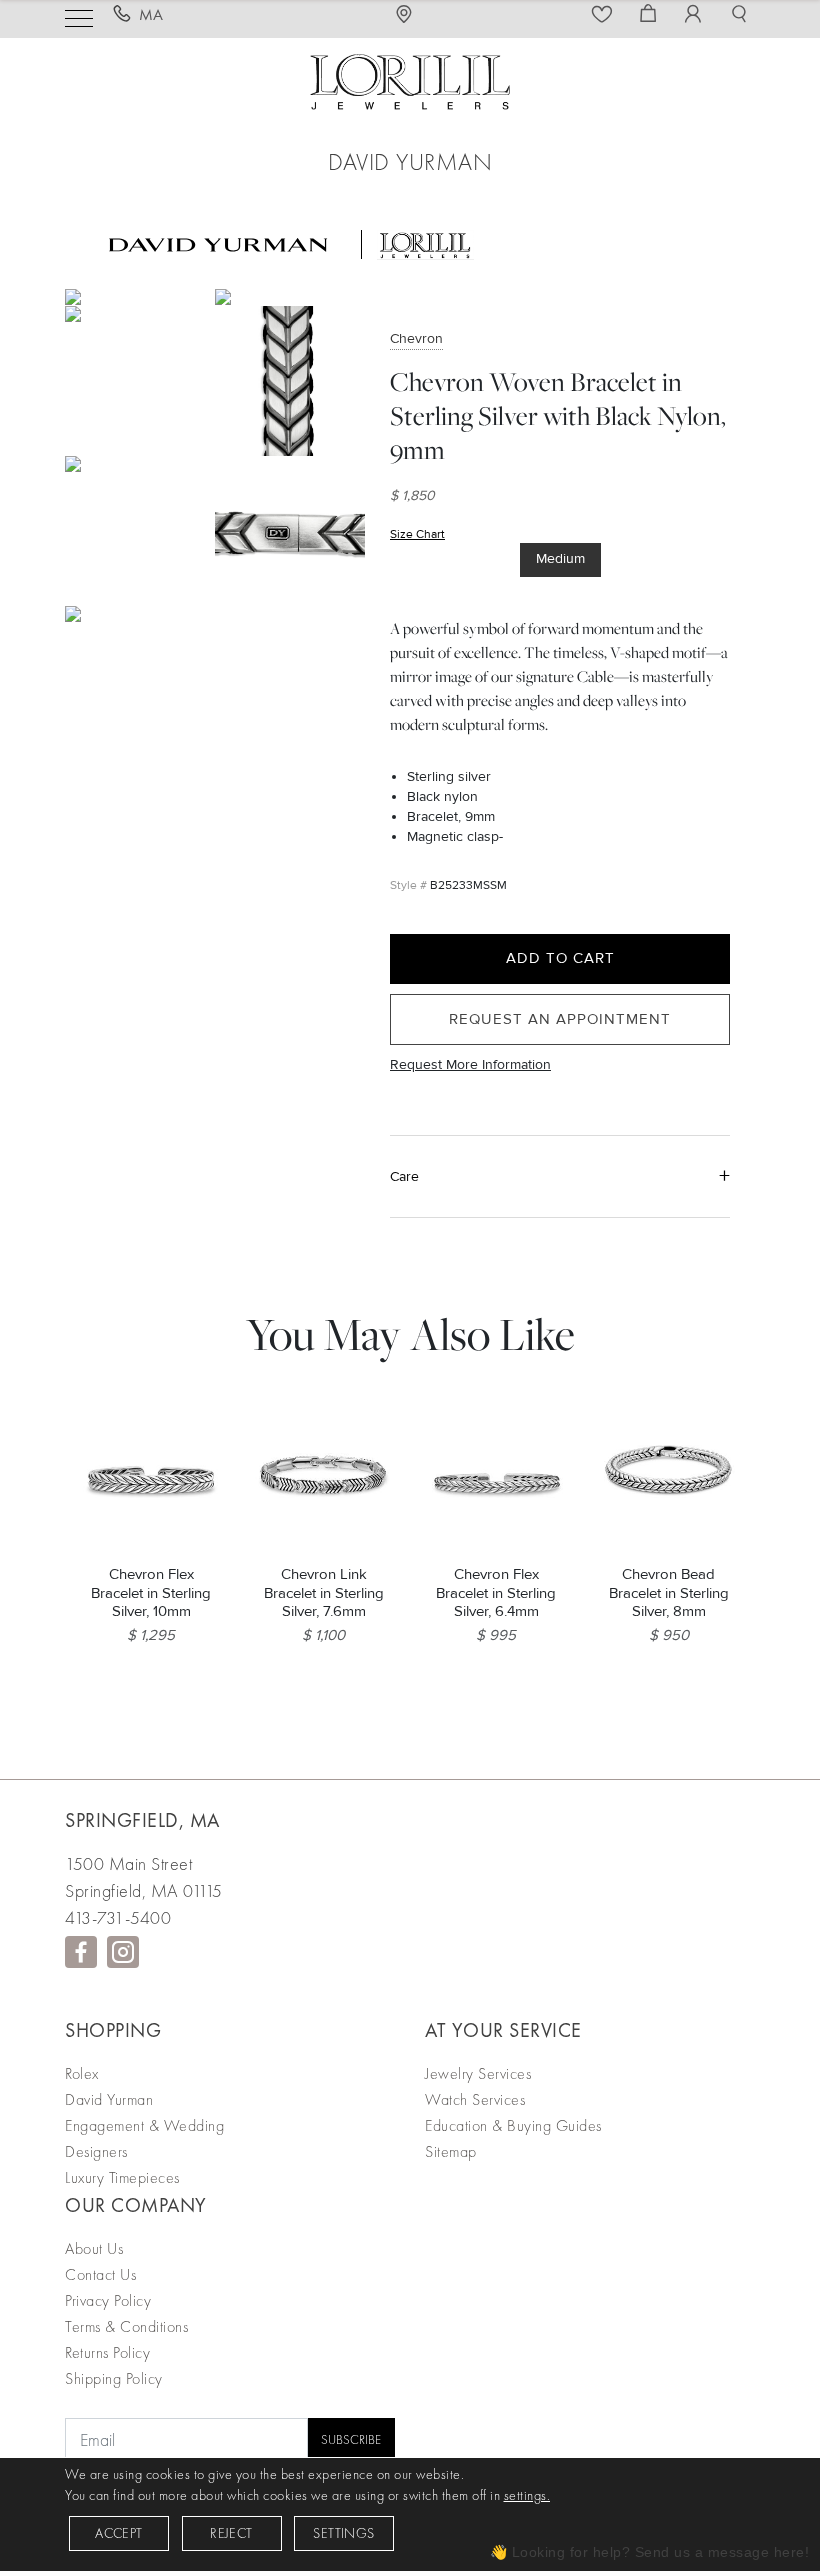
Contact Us (100, 2274)
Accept (118, 2533)
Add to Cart (560, 958)
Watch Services (475, 2099)
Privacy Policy (108, 2300)
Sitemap (451, 2151)
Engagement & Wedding (144, 2125)
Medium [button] (560, 558)
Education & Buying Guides (513, 2125)
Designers (96, 2151)
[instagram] (123, 1952)
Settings (343, 2533)
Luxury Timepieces (122, 2177)
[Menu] (79, 16)
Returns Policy (107, 2352)
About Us (94, 2248)
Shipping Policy (114, 2378)
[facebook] (81, 1952)
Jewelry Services (478, 2073)
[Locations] (410, 14)
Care (404, 1176)
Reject (231, 2533)
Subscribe (351, 2439)
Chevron (416, 338)
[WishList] (605, 14)
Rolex (82, 2073)
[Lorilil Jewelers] (410, 79)
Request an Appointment (560, 1019)
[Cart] (651, 14)
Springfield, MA (142, 1820)
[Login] (696, 14)
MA (151, 14)
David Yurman (109, 2099)
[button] (742, 14)
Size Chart (417, 534)
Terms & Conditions (126, 2326)
